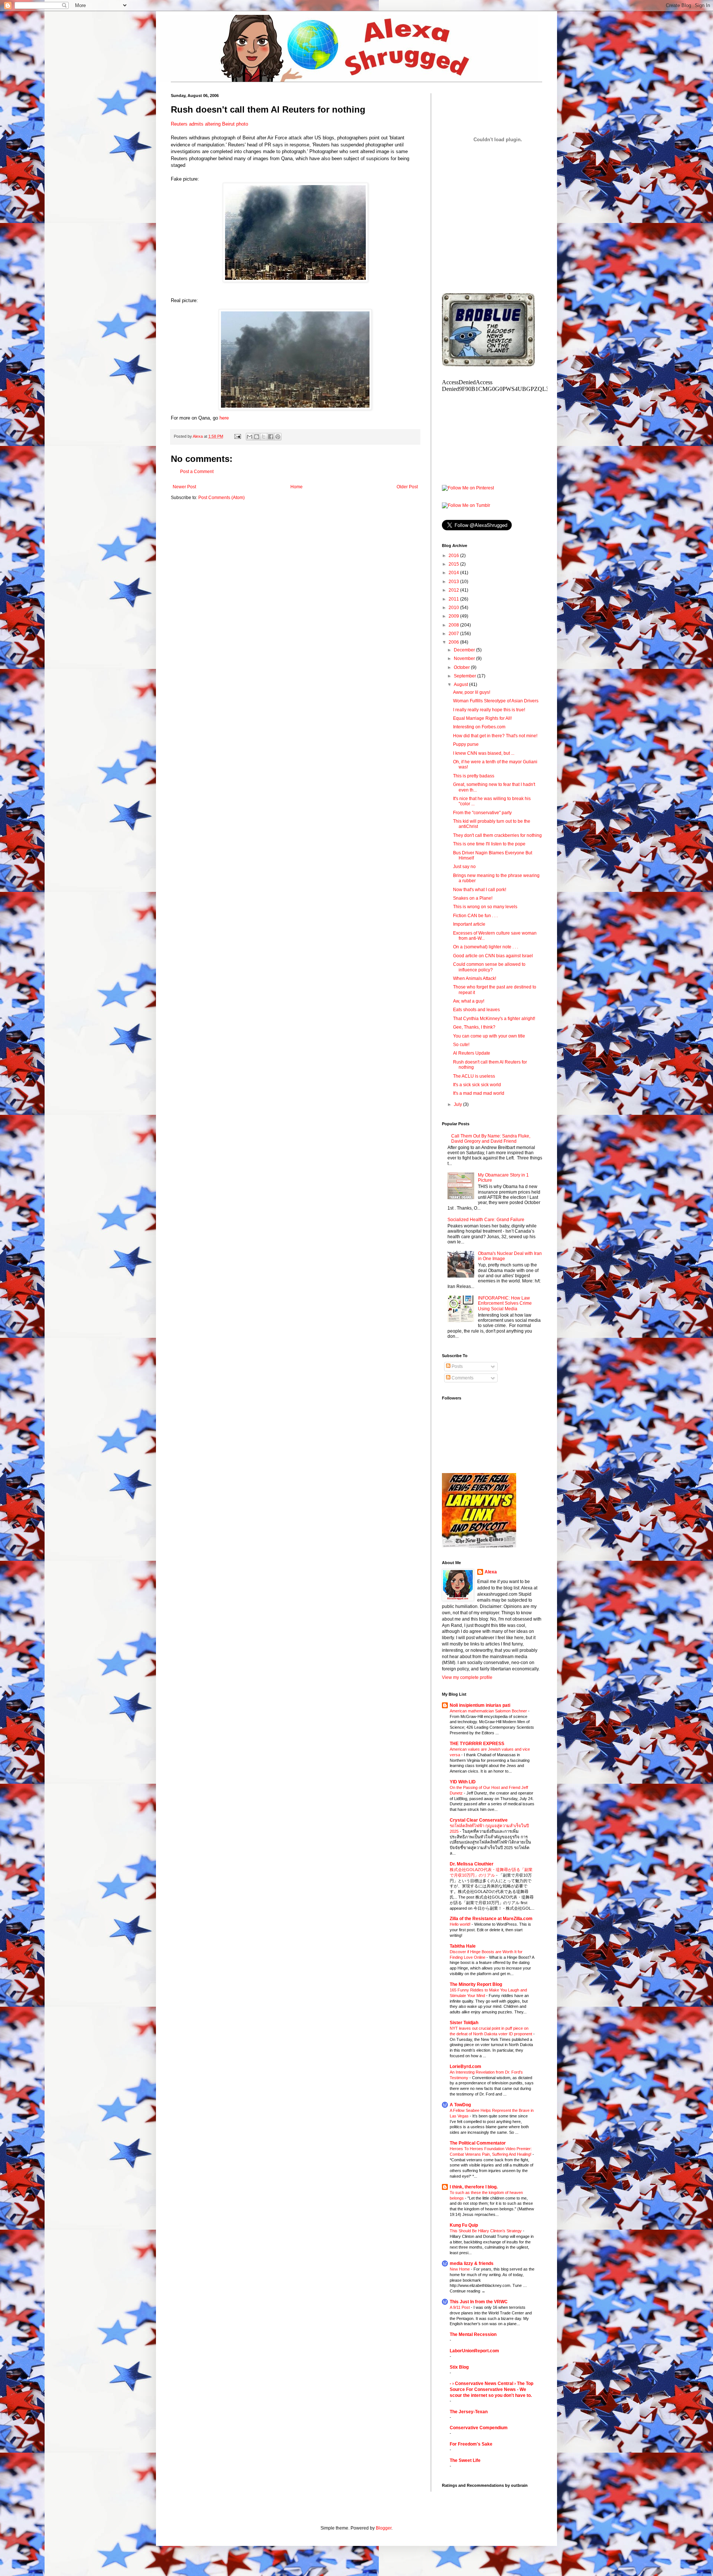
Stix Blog (459, 2367)
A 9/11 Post (460, 2307)
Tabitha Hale (463, 1946)
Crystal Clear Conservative (479, 1820)
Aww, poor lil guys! (472, 692)
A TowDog (460, 2105)
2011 (454, 599)
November (465, 658)
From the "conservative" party (482, 813)
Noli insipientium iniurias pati (480, 1705)
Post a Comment (197, 472)
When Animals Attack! (475, 978)
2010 (454, 608)
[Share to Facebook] (271, 437)
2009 (454, 616)
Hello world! (461, 1924)
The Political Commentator (478, 2143)
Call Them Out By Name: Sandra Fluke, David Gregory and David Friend (491, 1139)
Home (297, 487)
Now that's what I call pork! (480, 890)
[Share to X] (264, 437)
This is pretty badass (474, 776)
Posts (457, 1366)
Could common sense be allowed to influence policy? (489, 967)
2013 (454, 582)
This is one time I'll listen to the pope (489, 844)
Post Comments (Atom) (222, 498)
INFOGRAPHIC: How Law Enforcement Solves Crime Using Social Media (505, 1303)
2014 (454, 573)
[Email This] (250, 437)
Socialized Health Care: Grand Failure (486, 1220)
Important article (469, 924)
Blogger (384, 2528)
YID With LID (463, 1782)
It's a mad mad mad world (479, 1093)
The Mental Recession (473, 2334)
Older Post (407, 487)
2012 (454, 590)
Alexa (491, 1572)
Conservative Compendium (479, 2428)
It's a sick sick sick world (477, 1085)
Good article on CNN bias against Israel (493, 956)
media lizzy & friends (472, 2263)
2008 (454, 625)
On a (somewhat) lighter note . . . (486, 947)
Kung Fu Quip (464, 2225)
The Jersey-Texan (469, 2412)
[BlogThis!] (257, 437)
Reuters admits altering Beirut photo (209, 124)
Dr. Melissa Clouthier (472, 1864)
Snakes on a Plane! (473, 898)
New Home (460, 2269)
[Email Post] (237, 436)
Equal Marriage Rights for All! (482, 718)
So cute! (461, 1045)
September (465, 676)
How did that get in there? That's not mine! (495, 736)
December (465, 650)
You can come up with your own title (489, 1036)
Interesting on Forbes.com (479, 727)
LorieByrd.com (465, 2067)
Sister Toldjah (464, 2023)
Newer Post (184, 487)
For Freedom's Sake (471, 2444)
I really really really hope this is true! (489, 710)
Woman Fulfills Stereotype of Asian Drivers (496, 701)
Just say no (464, 867)
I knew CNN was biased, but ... (484, 753)
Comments (462, 1378)
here (224, 418)
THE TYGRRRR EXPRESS (477, 1744)
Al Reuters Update (472, 1053)
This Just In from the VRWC (479, 2302)
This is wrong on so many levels (485, 907)
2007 (454, 634)
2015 (454, 564)
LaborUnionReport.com (474, 2351)
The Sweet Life (465, 2460)
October (462, 667)
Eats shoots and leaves (476, 1010)
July (458, 1104)
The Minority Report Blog (476, 1984)
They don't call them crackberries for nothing (497, 835)
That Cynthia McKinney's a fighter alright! (494, 1019)
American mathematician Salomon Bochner (489, 1711)
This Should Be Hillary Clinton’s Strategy (486, 2231)
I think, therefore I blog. (474, 2187)
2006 (454, 642)
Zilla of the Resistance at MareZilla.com (491, 1919)
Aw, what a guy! (469, 1001)
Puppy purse (466, 744)
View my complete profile (467, 1677)
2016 (454, 556)
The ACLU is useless (474, 1076)
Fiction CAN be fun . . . (475, 916)
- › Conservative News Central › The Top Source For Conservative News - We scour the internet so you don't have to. (491, 2389)
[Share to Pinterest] (278, 437)
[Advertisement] (498, 234)
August (461, 685)
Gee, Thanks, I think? (474, 1027)
